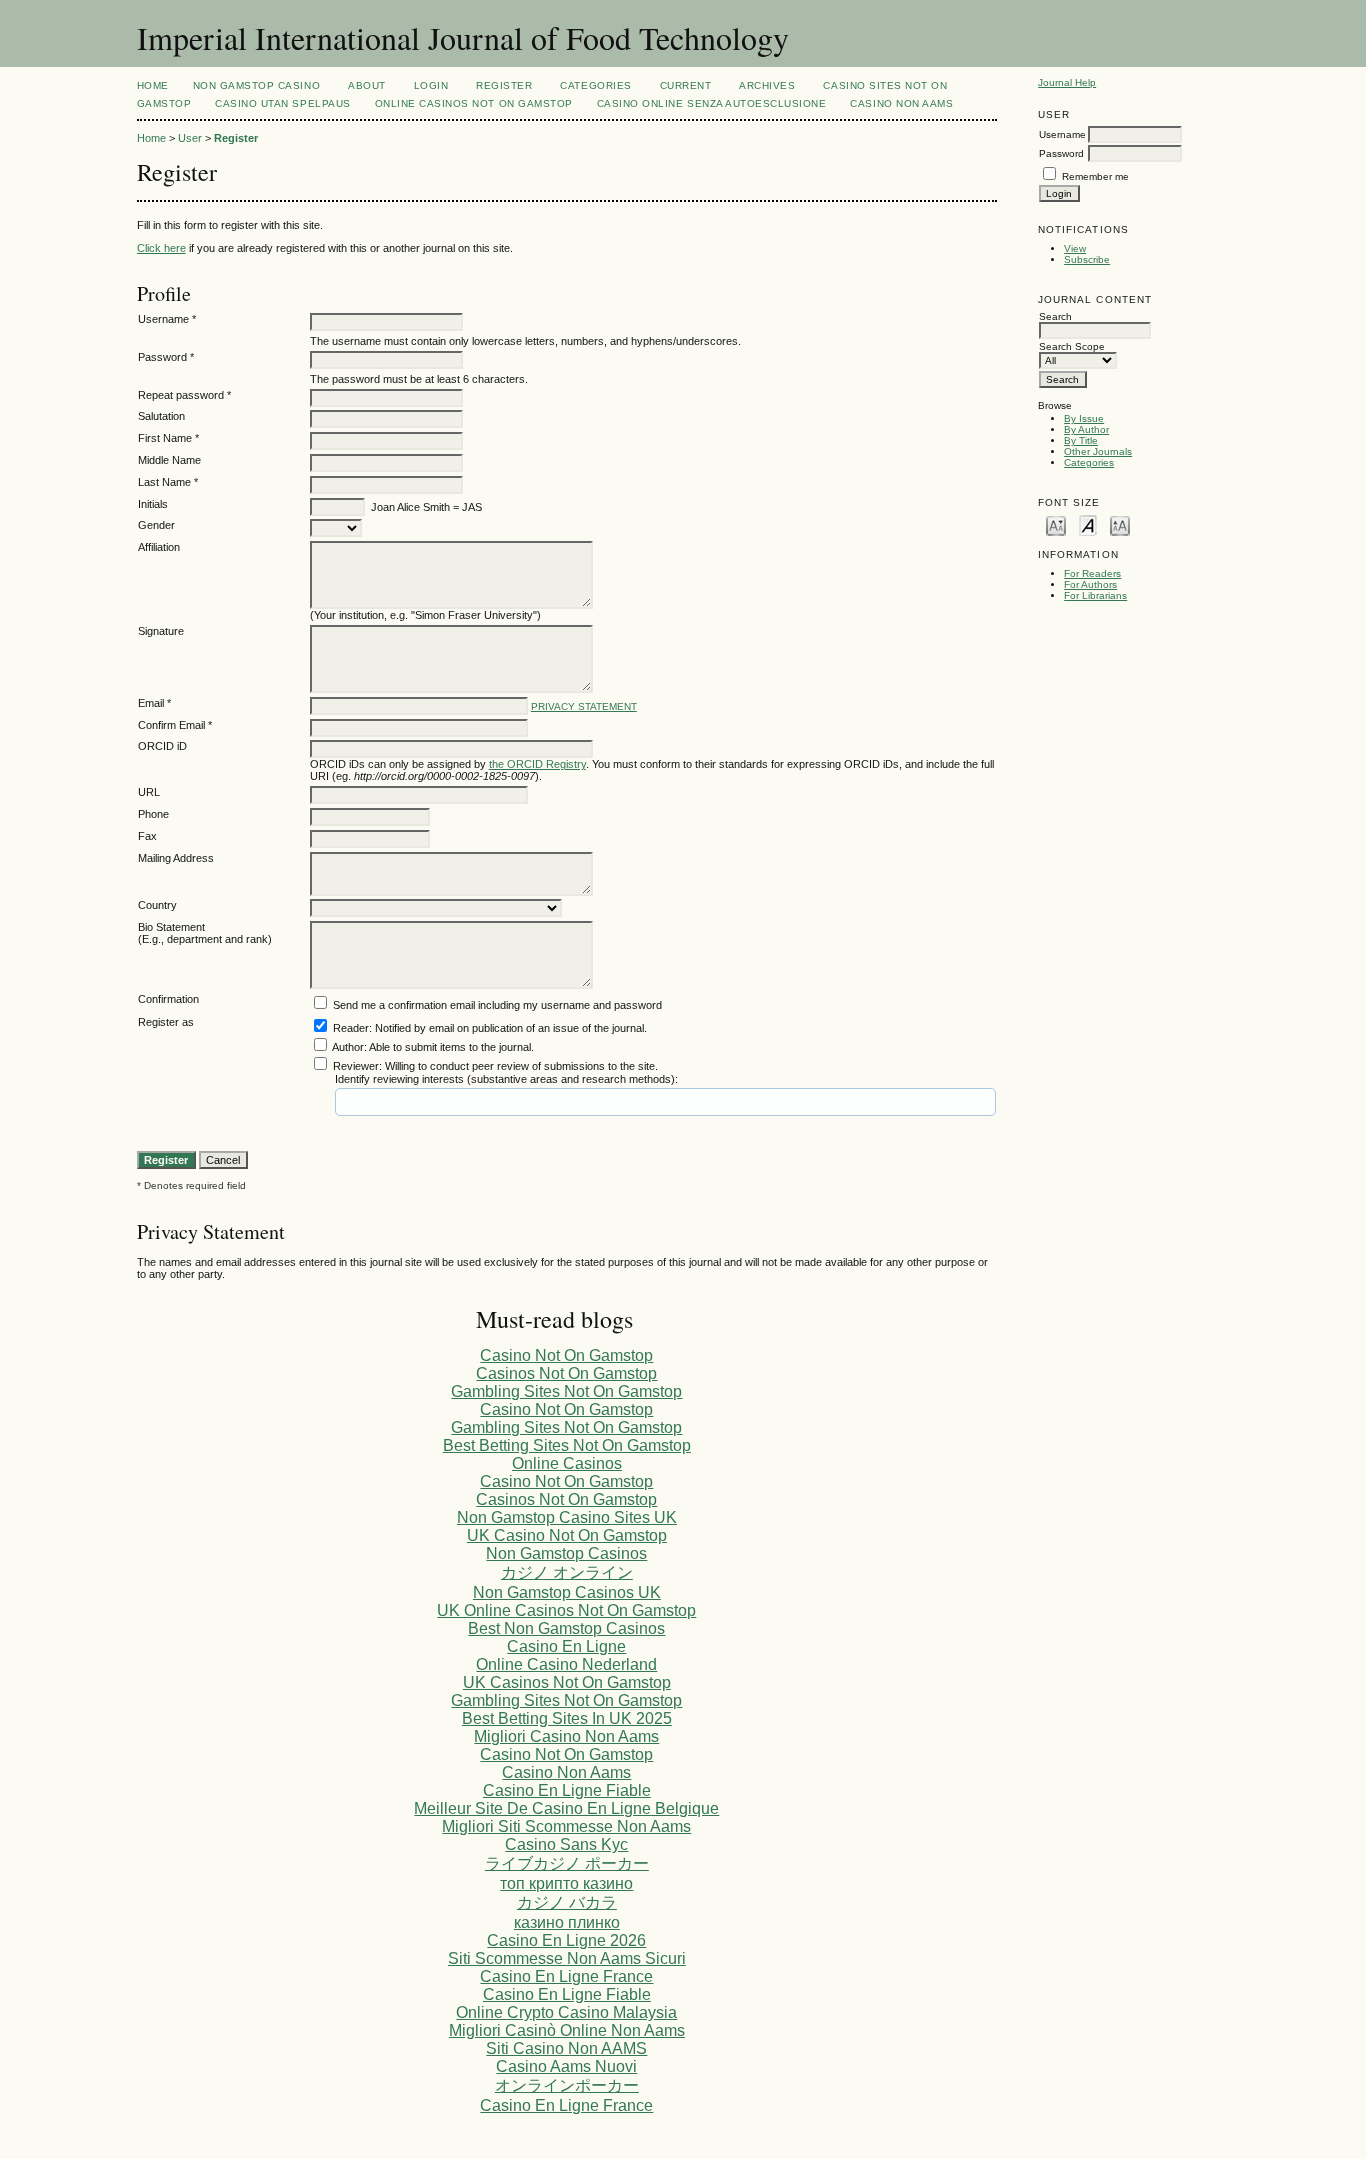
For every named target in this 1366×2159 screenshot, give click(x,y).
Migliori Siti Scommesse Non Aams (566, 1826)
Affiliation (159, 547)
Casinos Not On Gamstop (566, 1373)
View (1075, 248)
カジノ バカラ (567, 1902)
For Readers (1092, 573)
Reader (351, 1028)
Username (1062, 134)
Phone (153, 814)
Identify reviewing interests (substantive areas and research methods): (506, 1079)
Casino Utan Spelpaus (282, 103)
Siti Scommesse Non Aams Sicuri (567, 1958)
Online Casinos (567, 1463)
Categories (1089, 462)
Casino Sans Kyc (566, 1844)
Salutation (161, 416)
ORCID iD (162, 746)
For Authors (1090, 584)
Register (504, 85)
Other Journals (1098, 451)
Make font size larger (1120, 524)
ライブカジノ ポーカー (567, 1863)
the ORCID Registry (537, 764)
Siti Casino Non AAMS (566, 2048)
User (190, 138)
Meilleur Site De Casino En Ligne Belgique (566, 1808)
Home (153, 85)
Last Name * (168, 482)
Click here (161, 248)
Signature (161, 631)
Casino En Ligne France (566, 1976)
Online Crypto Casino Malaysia (566, 2012)
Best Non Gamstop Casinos (566, 1628)
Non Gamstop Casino (256, 85)
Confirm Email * (175, 725)
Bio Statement (171, 927)
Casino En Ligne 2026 (566, 1940)
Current (686, 85)
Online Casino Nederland (566, 1664)
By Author (1086, 429)
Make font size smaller (1056, 524)
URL (149, 792)
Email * (154, 703)
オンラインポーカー (567, 2085)
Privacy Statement (584, 706)
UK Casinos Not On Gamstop (567, 1682)
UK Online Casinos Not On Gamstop (566, 1610)
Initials (153, 504)
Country (157, 905)
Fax (147, 836)
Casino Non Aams (901, 103)
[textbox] (411, 1102)
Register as (166, 1022)
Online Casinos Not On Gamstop (474, 103)
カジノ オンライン (567, 1572)
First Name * (168, 438)
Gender (156, 525)
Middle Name (169, 460)
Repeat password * (184, 395)
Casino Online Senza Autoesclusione (712, 103)
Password (1061, 153)
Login (431, 85)
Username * (167, 319)
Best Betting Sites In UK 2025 (567, 1718)
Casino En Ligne (566, 1646)
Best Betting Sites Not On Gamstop (567, 1445)
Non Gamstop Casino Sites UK (567, 1517)
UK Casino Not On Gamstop (567, 1535)
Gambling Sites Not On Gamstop (566, 1391)
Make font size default (1088, 524)
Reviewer (356, 1066)
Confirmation (168, 999)
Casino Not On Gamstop (566, 1355)
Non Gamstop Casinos (566, 1553)
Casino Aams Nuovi (566, 2066)
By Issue (1084, 418)
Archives (767, 85)
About (367, 85)
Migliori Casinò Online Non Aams (567, 2030)
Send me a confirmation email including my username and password (497, 1005)
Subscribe (1087, 259)
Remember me (1095, 176)
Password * (166, 357)
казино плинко (567, 1922)
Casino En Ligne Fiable (567, 1790)
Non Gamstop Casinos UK (567, 1592)
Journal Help (1067, 82)
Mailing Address (176, 858)
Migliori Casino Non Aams (566, 1736)
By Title (1081, 440)
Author (348, 1047)
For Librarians (1095, 595)
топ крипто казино (566, 1883)
